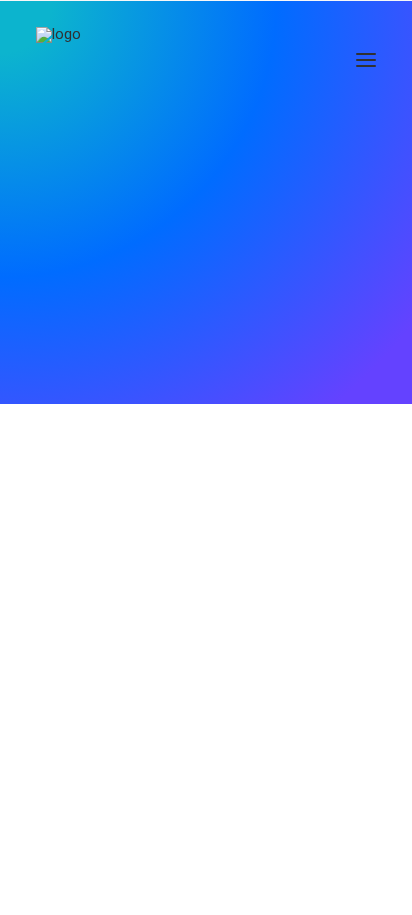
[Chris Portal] (68, 59)
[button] (366, 59)
